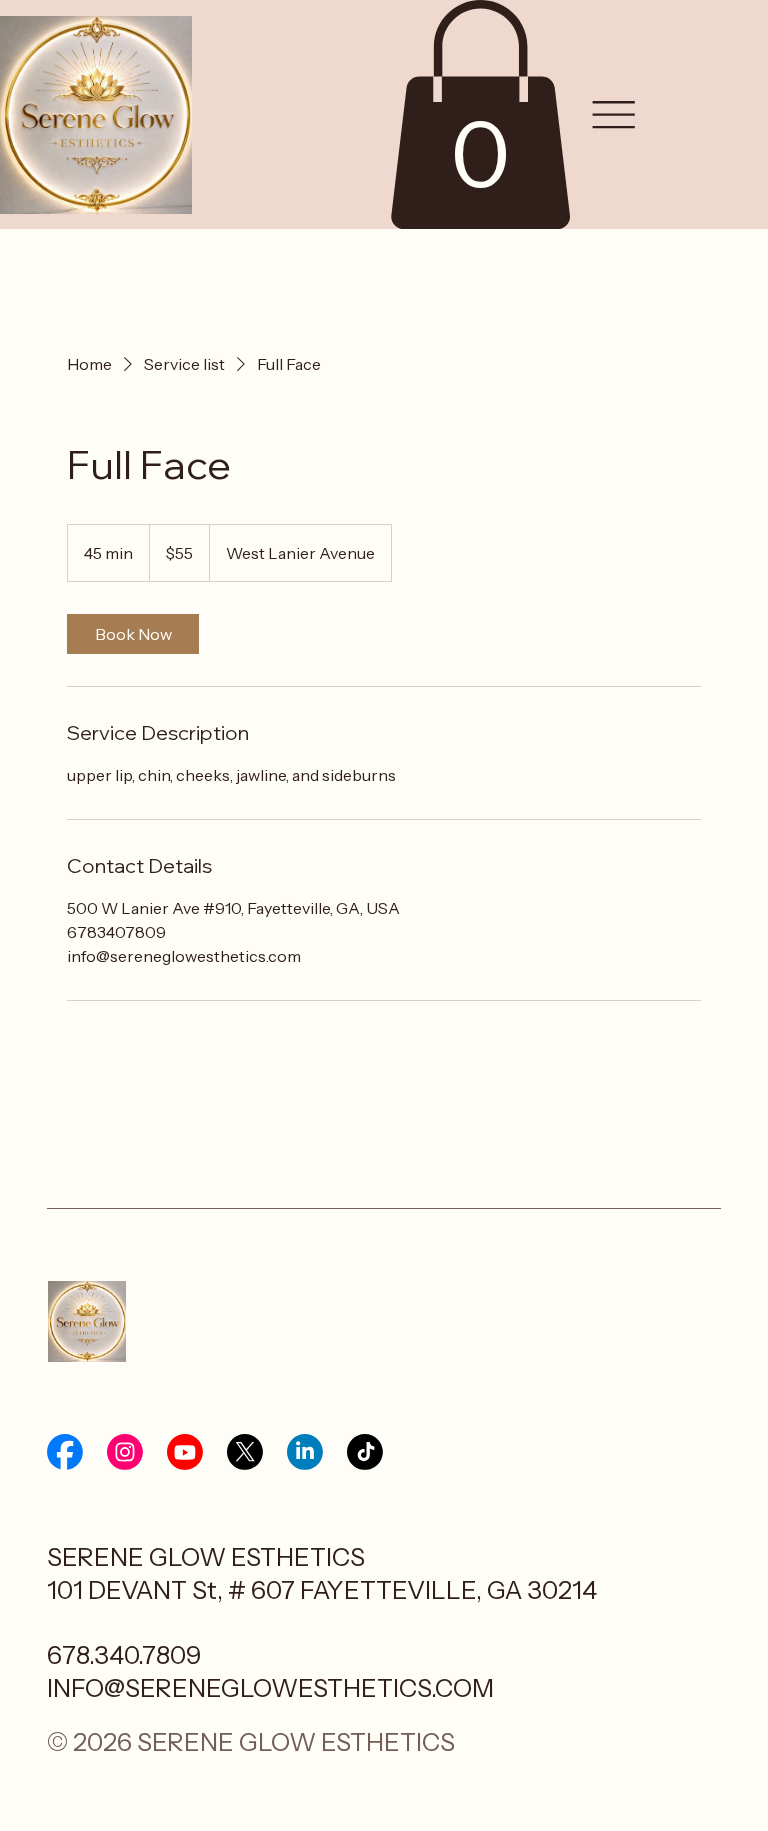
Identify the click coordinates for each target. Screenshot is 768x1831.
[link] (133, 634)
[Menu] (613, 115)
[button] (480, 114)
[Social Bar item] (65, 1452)
